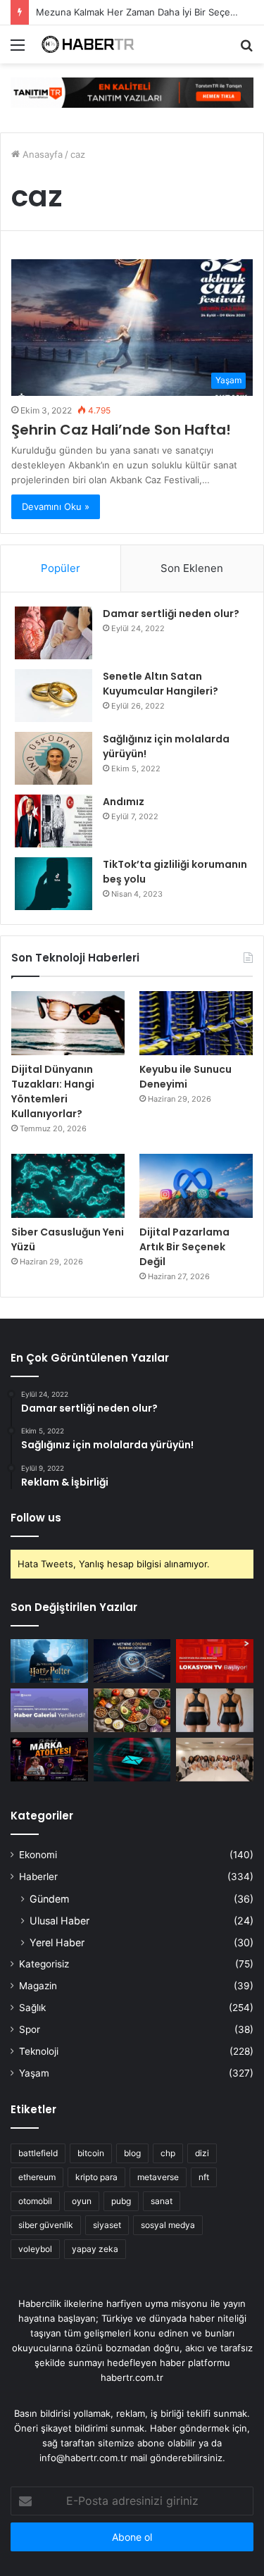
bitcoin (91, 2153)
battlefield (38, 2153)
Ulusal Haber (59, 1921)
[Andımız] (54, 821)
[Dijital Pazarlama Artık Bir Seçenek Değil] (196, 1186)
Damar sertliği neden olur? (171, 614)
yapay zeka (95, 2249)
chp (168, 2153)
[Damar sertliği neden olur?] (54, 633)
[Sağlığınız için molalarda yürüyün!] (54, 758)
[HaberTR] (92, 44)
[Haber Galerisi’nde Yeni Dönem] (49, 1710)
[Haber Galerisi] (132, 92)
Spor (30, 2029)
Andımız (124, 802)
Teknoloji (39, 2051)
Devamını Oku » (56, 506)
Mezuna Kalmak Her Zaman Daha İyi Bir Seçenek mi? (150, 12)
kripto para (96, 2177)
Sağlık (32, 2008)
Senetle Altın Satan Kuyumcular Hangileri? (161, 684)
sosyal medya (168, 2225)
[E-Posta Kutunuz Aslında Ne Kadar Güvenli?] (132, 1760)
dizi (202, 2153)
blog (132, 2153)
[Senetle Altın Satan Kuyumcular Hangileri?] (54, 696)
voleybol (35, 2249)
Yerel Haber (57, 1942)
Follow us (36, 1518)
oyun (82, 2201)
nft (204, 2177)
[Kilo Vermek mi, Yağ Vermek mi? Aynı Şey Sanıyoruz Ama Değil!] (215, 1710)
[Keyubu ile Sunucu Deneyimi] (196, 1023)
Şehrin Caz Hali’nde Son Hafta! (121, 430)
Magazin (38, 1986)
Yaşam (34, 2073)
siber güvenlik (46, 2225)
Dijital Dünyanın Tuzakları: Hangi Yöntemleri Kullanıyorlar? (53, 1091)
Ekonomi (38, 1855)
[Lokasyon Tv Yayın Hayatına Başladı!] (215, 1661)
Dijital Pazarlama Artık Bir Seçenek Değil (184, 1247)
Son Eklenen (192, 568)
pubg (121, 2201)
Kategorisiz (44, 1964)
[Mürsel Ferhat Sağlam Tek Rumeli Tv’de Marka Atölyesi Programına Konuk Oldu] (49, 1760)
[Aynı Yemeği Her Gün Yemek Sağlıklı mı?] (132, 1710)
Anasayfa (41, 154)
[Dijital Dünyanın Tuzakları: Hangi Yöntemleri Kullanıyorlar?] (68, 1023)
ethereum (37, 2177)
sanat (162, 2201)
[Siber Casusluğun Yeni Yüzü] (68, 1186)
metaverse (158, 2177)
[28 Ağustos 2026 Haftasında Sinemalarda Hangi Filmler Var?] (49, 1661)
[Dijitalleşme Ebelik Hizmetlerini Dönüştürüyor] (215, 1760)
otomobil (35, 2201)
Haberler (38, 1877)
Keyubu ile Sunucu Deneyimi (186, 1077)
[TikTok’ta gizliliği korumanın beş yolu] (54, 884)
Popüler (61, 568)
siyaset (107, 2225)
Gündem (49, 1899)
